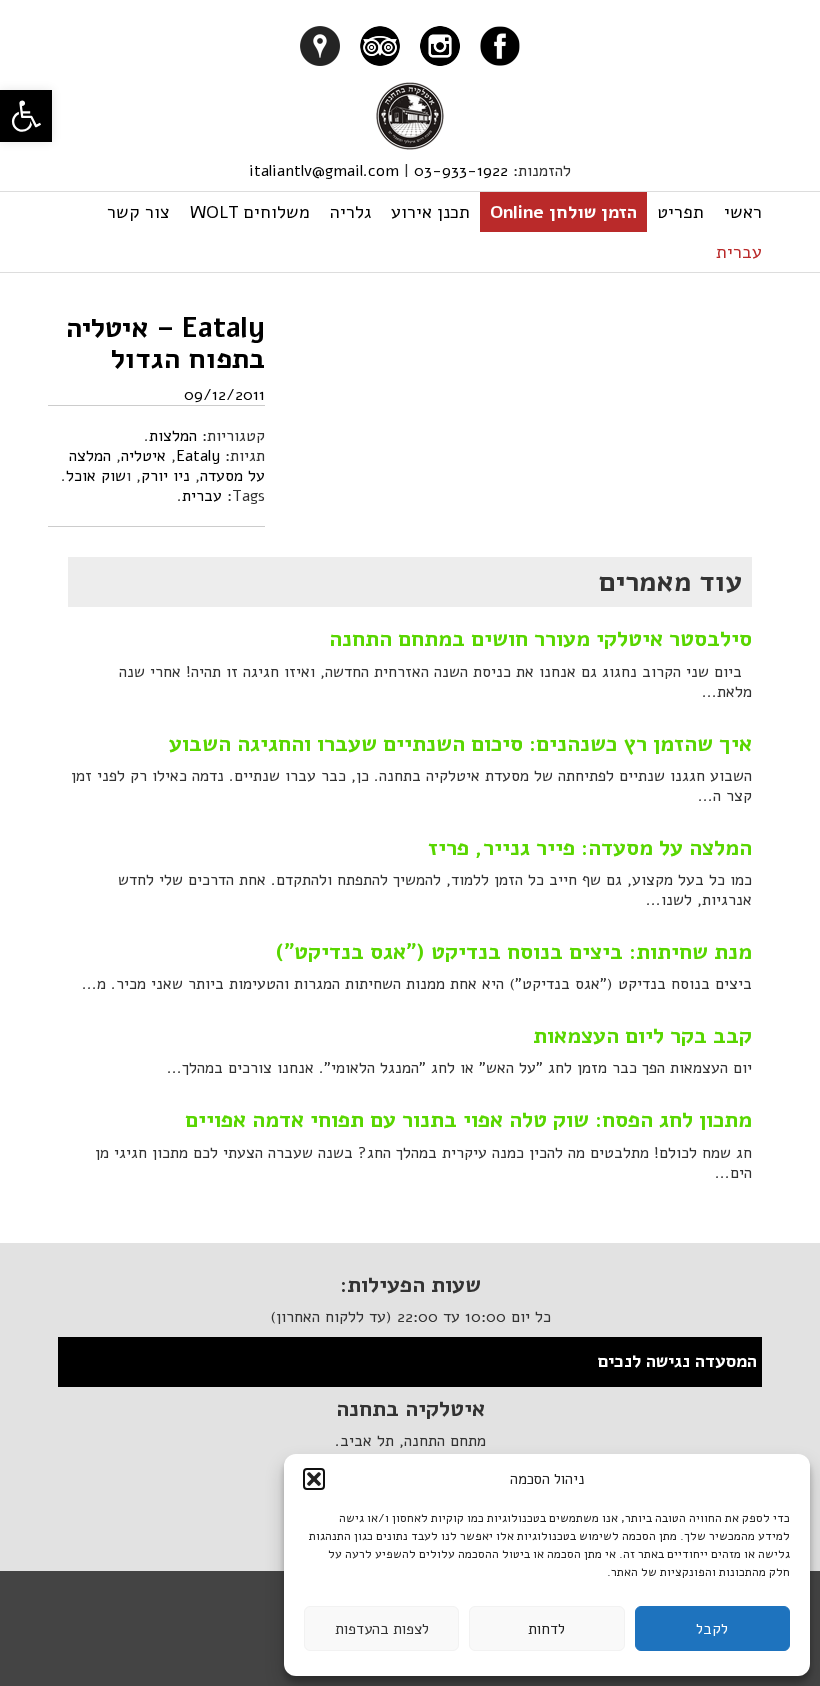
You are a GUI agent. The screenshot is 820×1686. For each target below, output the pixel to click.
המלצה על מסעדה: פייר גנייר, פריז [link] (590, 848)
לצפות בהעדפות (382, 1629)
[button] (314, 1479)
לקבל (712, 1629)
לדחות (546, 1629)
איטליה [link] (143, 456)
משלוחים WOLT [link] (250, 212)
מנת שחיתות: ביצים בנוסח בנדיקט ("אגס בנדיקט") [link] (513, 952)
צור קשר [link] (138, 212)
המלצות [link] (173, 436)
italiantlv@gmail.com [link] (324, 171)
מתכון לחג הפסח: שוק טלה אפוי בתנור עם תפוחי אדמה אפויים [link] (468, 1120)
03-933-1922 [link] (461, 171)
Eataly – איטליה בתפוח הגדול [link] (165, 343)
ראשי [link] (743, 212)
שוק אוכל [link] (96, 476)
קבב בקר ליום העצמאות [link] (642, 1036)
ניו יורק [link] (165, 476)
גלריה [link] (350, 212)
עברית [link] (739, 252)
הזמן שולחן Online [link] (563, 212)
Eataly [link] (198, 456)
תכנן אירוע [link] (430, 212)
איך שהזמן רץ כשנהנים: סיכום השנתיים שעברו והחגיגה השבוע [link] (460, 744)
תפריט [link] (680, 212)
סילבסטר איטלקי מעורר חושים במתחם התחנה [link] (540, 639)
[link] (26, 116)
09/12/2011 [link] (224, 395)
